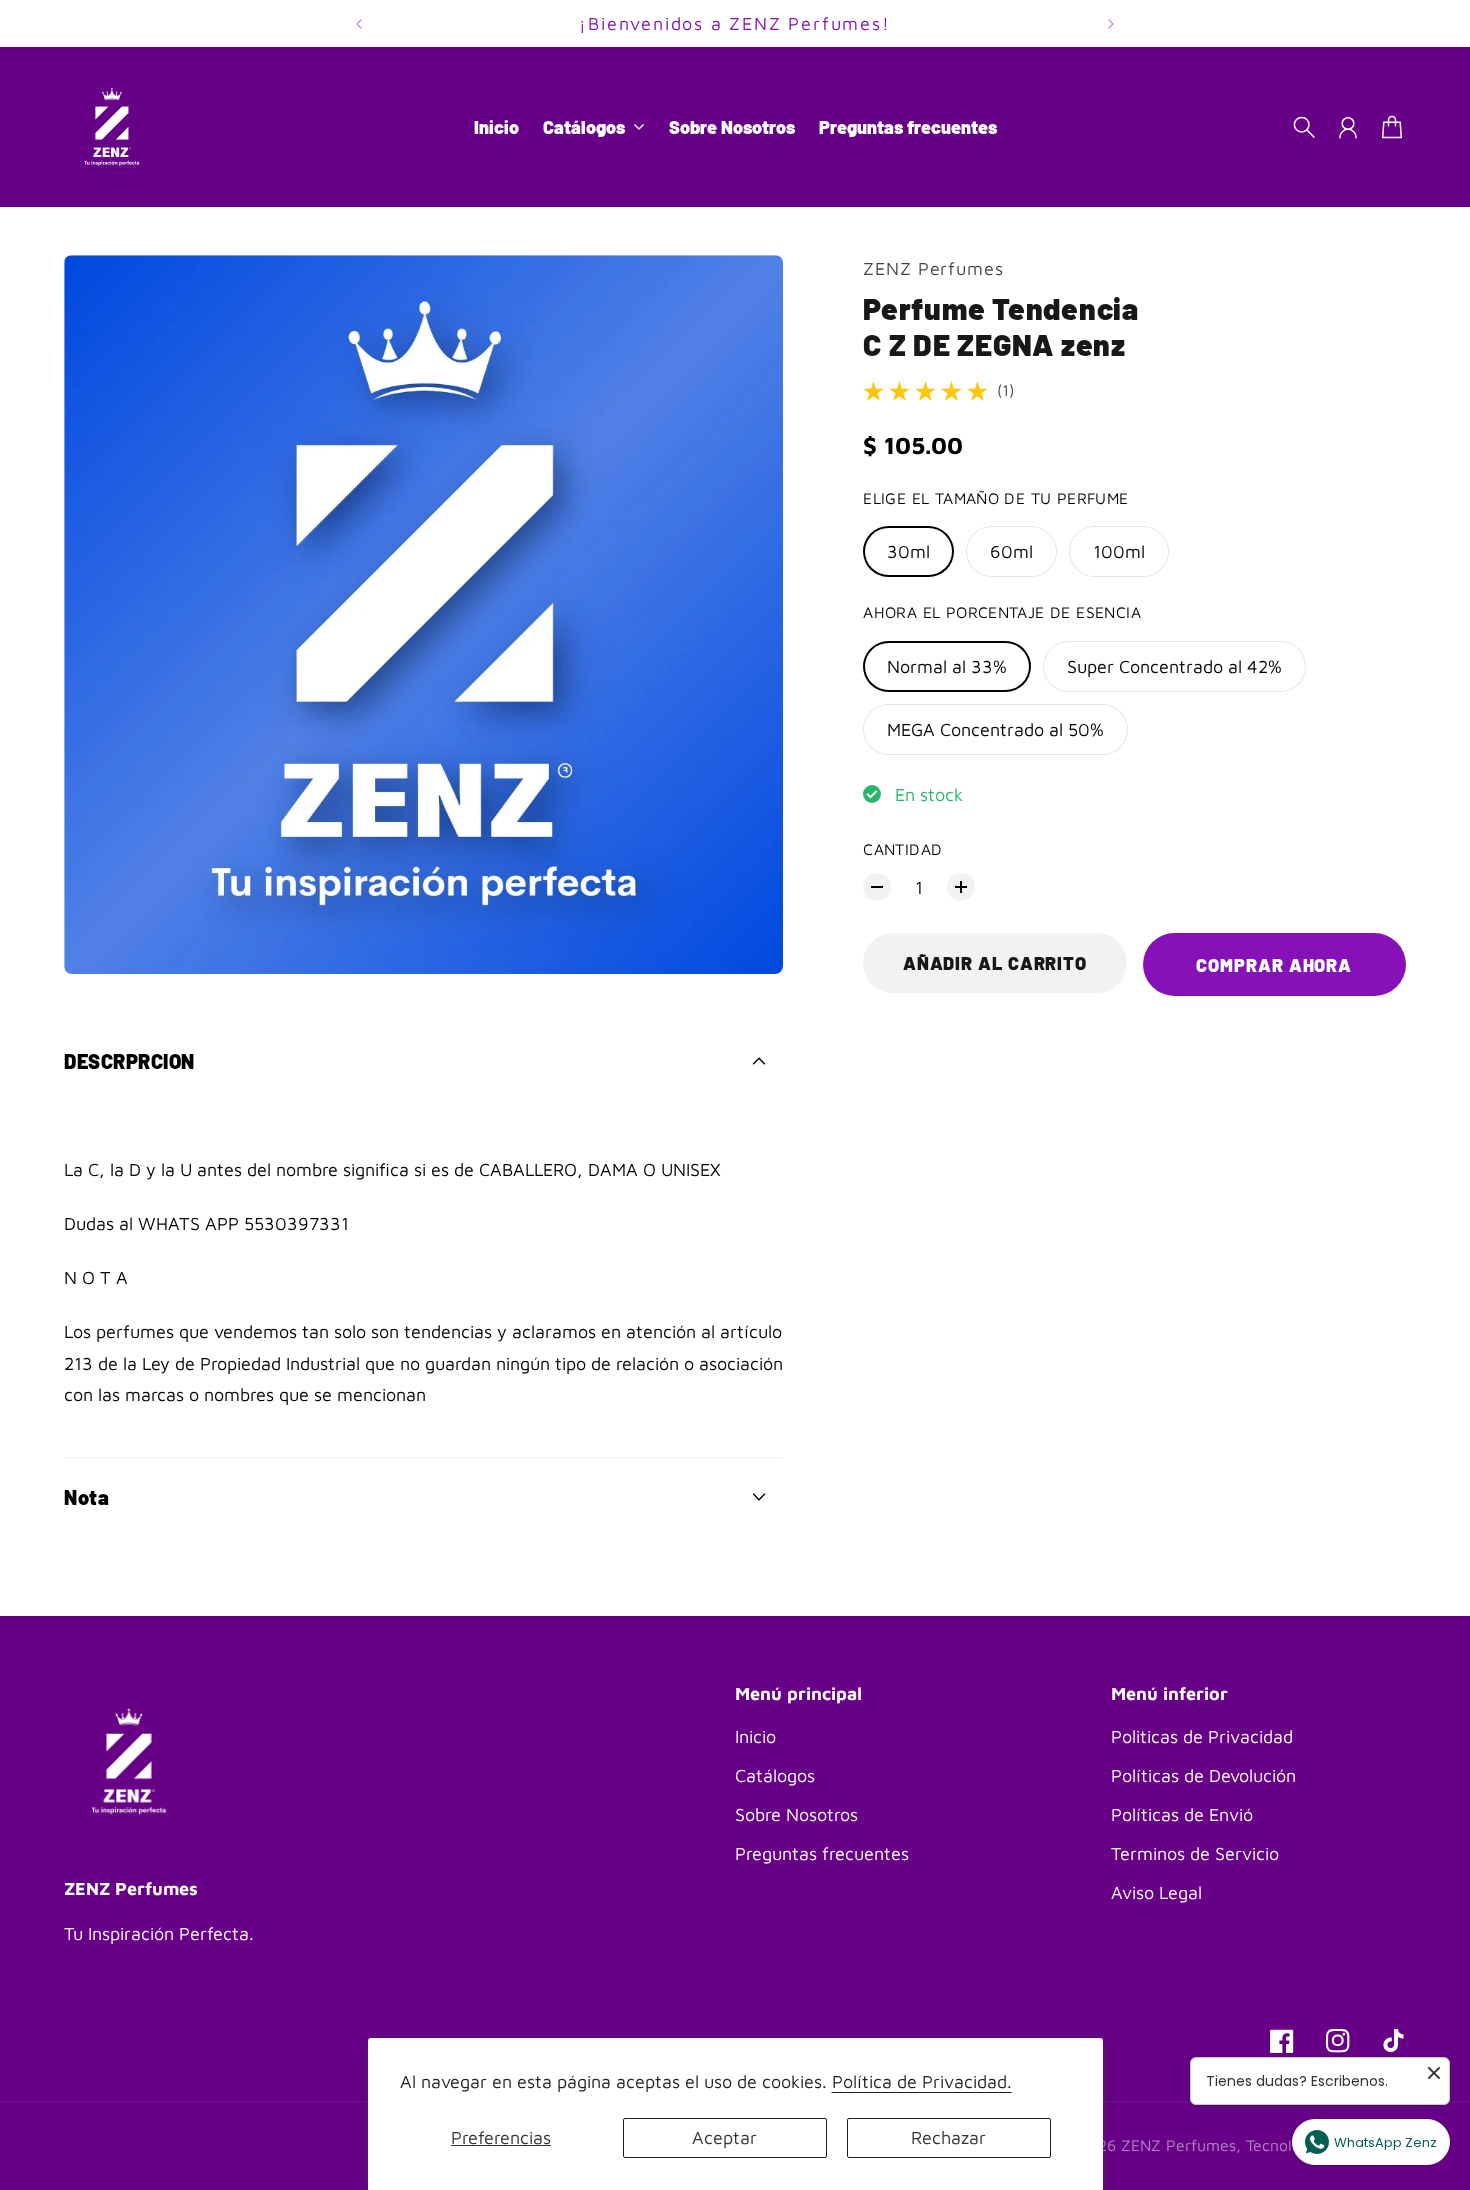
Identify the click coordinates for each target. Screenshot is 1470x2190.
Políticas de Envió (1182, 1814)
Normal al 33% (947, 666)
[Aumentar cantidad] (961, 887)
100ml (1119, 551)
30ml (908, 551)
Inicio (755, 1736)
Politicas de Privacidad (1202, 1736)
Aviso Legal (1156, 1892)
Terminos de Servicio (1195, 1853)
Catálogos (775, 1775)
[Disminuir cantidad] (877, 887)
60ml (1011, 551)
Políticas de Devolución (1203, 1775)
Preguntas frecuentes (822, 1853)
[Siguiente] (1111, 23)
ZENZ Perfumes (933, 268)
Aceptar (724, 2137)
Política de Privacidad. (922, 2081)
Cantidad (902, 848)
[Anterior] (359, 23)
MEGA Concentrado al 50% (995, 729)
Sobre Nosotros (796, 1814)
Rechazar (948, 2137)
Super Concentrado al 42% (1174, 666)
